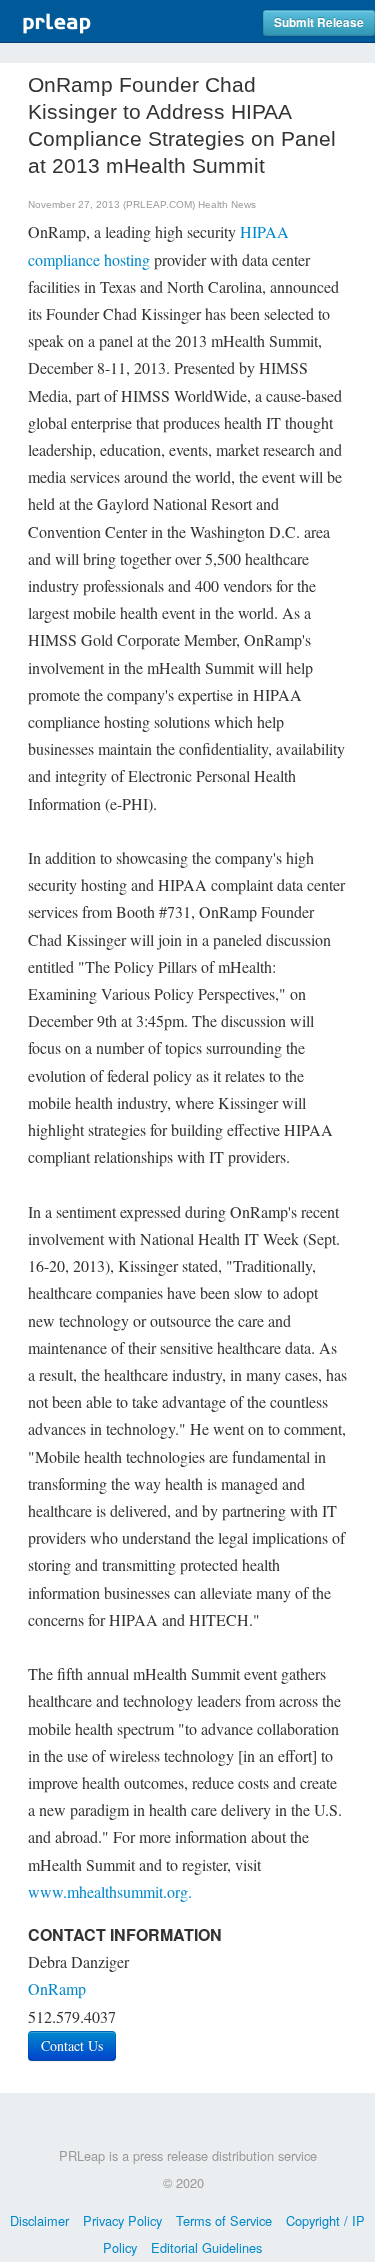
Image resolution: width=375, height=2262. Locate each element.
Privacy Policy (122, 2220)
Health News (227, 204)
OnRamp (57, 1988)
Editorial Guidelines (206, 2247)
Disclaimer (39, 2220)
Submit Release (319, 22)
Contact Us (72, 2045)
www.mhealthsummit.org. (110, 1891)
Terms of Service (224, 2220)
